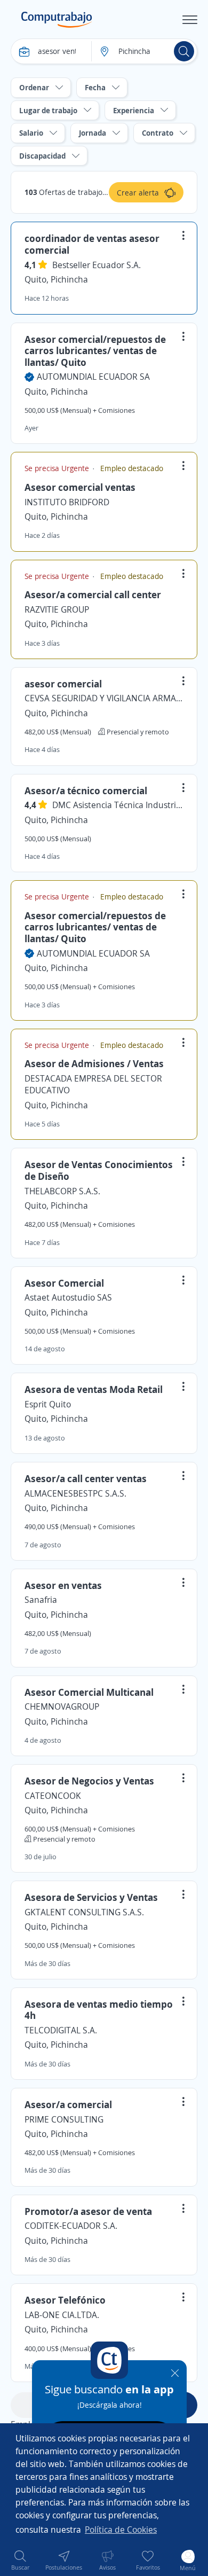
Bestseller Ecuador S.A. (97, 265)
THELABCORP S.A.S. (62, 1191)
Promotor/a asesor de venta (88, 2211)
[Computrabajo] (57, 20)
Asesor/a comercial (68, 2104)
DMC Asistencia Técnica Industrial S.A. (118, 805)
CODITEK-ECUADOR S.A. (71, 2226)
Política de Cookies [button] (121, 2530)
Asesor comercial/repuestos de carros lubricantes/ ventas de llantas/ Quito (95, 351)
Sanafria (41, 1600)
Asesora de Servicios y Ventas (91, 1897)
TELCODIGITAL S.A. (61, 2030)
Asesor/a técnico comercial (86, 790)
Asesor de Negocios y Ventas (89, 1781)
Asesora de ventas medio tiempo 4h (99, 2010)
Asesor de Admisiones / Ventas (94, 1063)
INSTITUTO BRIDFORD (67, 502)
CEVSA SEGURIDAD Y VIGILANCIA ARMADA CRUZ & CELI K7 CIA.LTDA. (104, 698)
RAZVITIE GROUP (57, 609)
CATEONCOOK (53, 1796)
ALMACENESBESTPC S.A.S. (75, 1493)
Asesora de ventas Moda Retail (94, 1389)
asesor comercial (63, 684)
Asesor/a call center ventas (86, 1478)
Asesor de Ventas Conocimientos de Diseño (99, 1170)
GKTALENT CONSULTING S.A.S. (84, 1912)
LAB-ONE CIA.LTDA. (62, 2315)
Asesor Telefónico (65, 2300)
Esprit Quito (48, 1404)
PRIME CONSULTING (64, 2119)
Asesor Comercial (64, 1283)
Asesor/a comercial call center (93, 594)
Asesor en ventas (63, 1585)
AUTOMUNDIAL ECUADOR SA (93, 377)
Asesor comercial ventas (80, 487)
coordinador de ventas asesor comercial (92, 244)
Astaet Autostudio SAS (68, 1297)
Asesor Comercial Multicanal (89, 1692)
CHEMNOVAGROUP (62, 1706)
